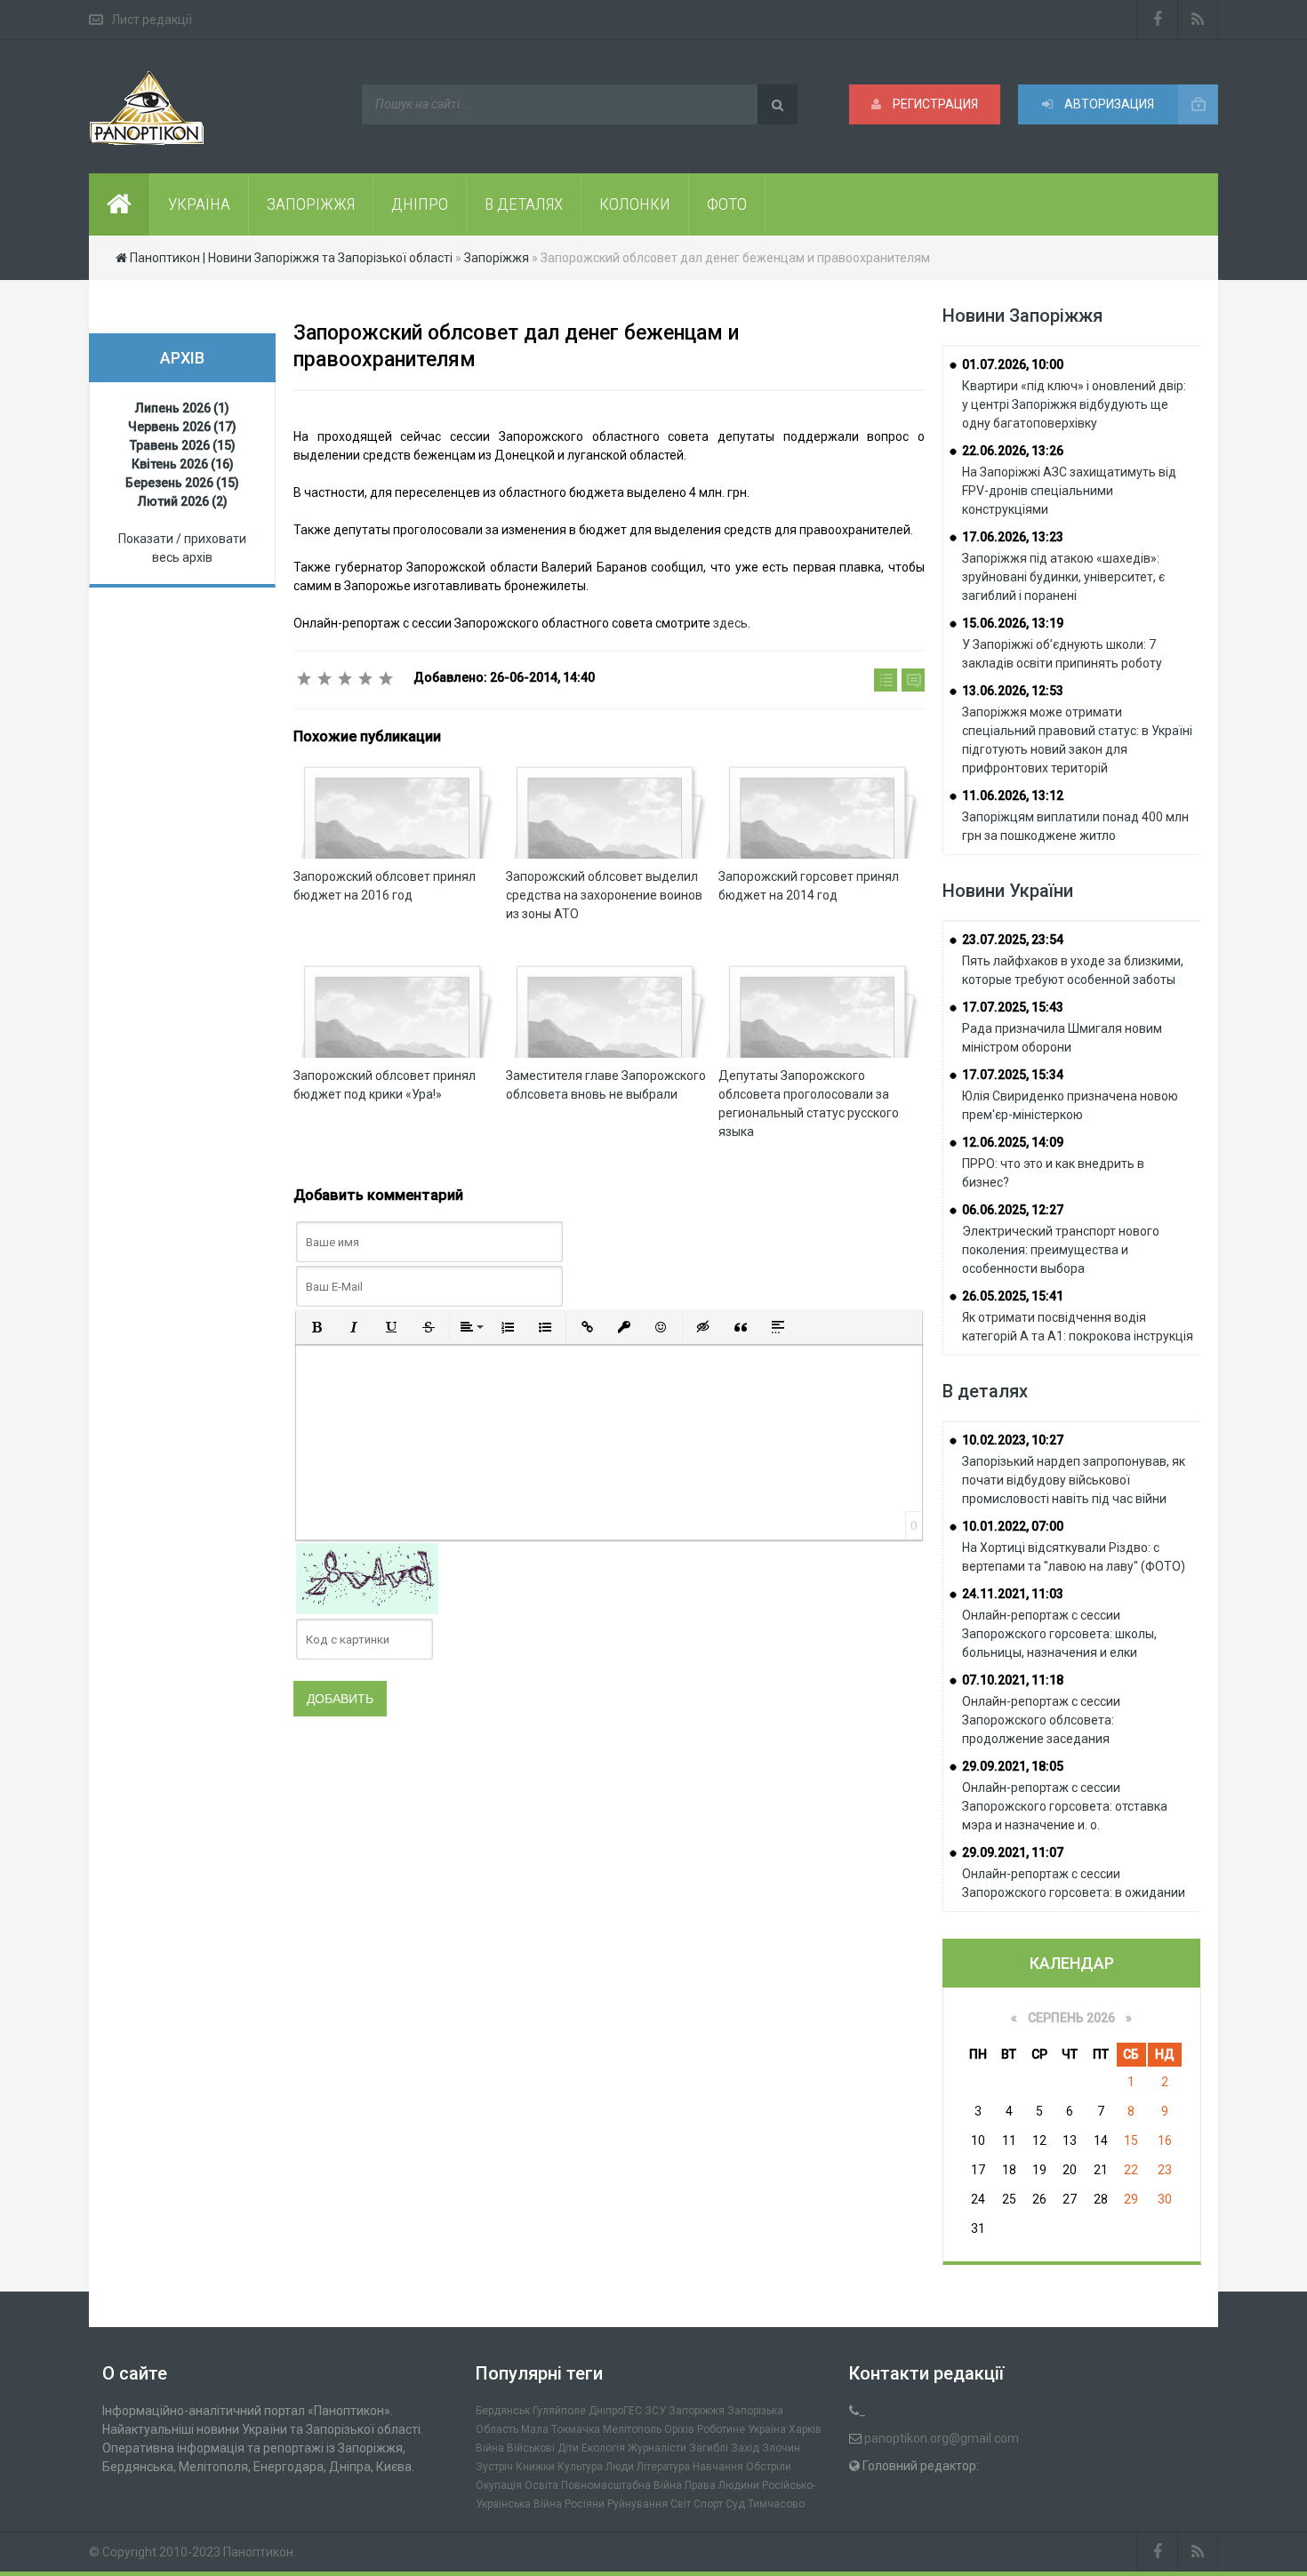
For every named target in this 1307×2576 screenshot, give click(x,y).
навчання (718, 2467)
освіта (541, 2485)
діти (568, 2448)
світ (681, 2504)
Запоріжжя (697, 2411)
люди (620, 2467)
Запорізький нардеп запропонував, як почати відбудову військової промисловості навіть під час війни (1074, 1480)
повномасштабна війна (621, 2485)
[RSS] (1198, 20)
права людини (722, 2485)
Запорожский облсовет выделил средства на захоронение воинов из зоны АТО (604, 895)
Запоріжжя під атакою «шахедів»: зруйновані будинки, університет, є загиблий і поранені (1063, 577)
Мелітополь (632, 2429)
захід (745, 2448)
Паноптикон (258, 2552)
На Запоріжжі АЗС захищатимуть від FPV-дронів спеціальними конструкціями (1069, 491)
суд (735, 2504)
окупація (499, 2485)
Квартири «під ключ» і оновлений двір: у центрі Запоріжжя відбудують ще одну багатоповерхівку (1074, 404)
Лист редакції (152, 20)
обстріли (769, 2467)
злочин (781, 2448)
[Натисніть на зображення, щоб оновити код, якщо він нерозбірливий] (367, 1578)
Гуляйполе (559, 2411)
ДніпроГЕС (615, 2411)
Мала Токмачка (561, 2429)
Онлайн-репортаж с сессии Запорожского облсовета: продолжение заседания (1041, 1720)
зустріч (494, 2467)
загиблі (709, 2448)
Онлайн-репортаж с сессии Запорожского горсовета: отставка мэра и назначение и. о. (1065, 1806)
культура (580, 2467)
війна (490, 2448)
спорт (708, 2504)
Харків (805, 2429)
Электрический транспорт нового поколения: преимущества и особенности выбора (1061, 1250)
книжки (535, 2467)
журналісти (657, 2448)
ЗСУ (655, 2411)
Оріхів (679, 2429)
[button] (317, 1327)
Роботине (721, 2429)
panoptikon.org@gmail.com (942, 2438)
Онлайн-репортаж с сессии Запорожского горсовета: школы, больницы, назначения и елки (1059, 1634)
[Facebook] (1158, 20)
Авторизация (1108, 104)
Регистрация (934, 104)
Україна (767, 2429)
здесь (730, 623)
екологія (603, 2448)
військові (531, 2448)
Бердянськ (503, 2411)
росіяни (585, 2504)
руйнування (637, 2504)
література (663, 2467)
